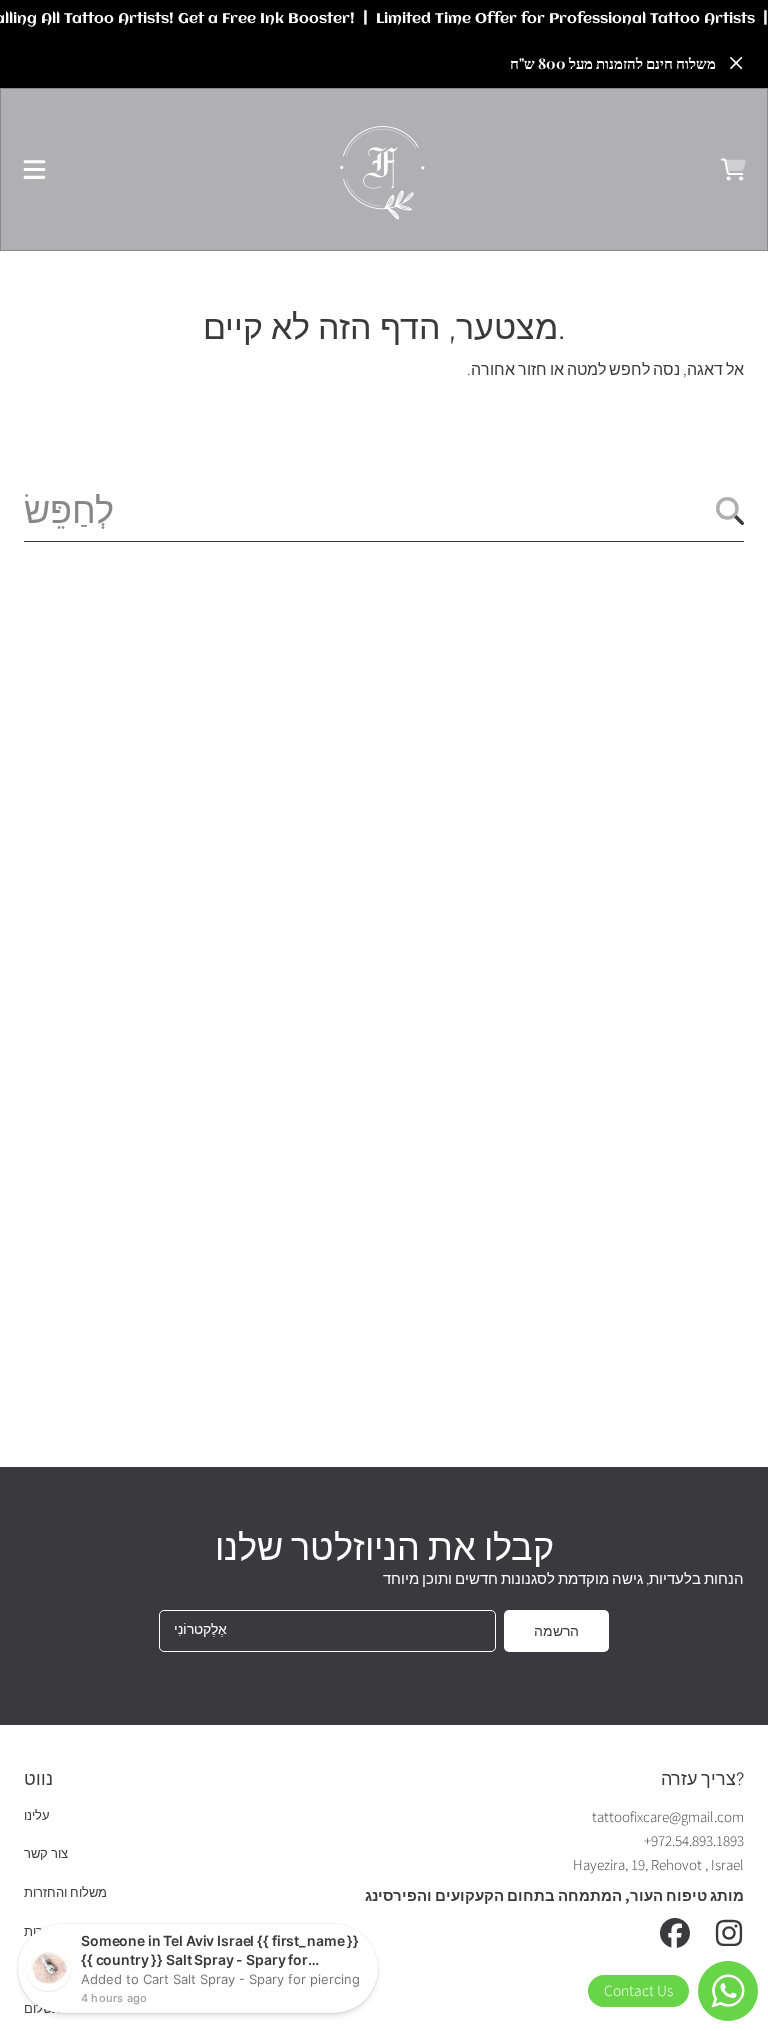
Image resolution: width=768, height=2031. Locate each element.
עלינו (37, 1816)
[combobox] (384, 511)
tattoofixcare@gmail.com (668, 1817)
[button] (35, 170)
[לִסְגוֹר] (736, 63)
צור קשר (46, 1854)
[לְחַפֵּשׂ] (730, 511)
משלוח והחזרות (65, 1893)
